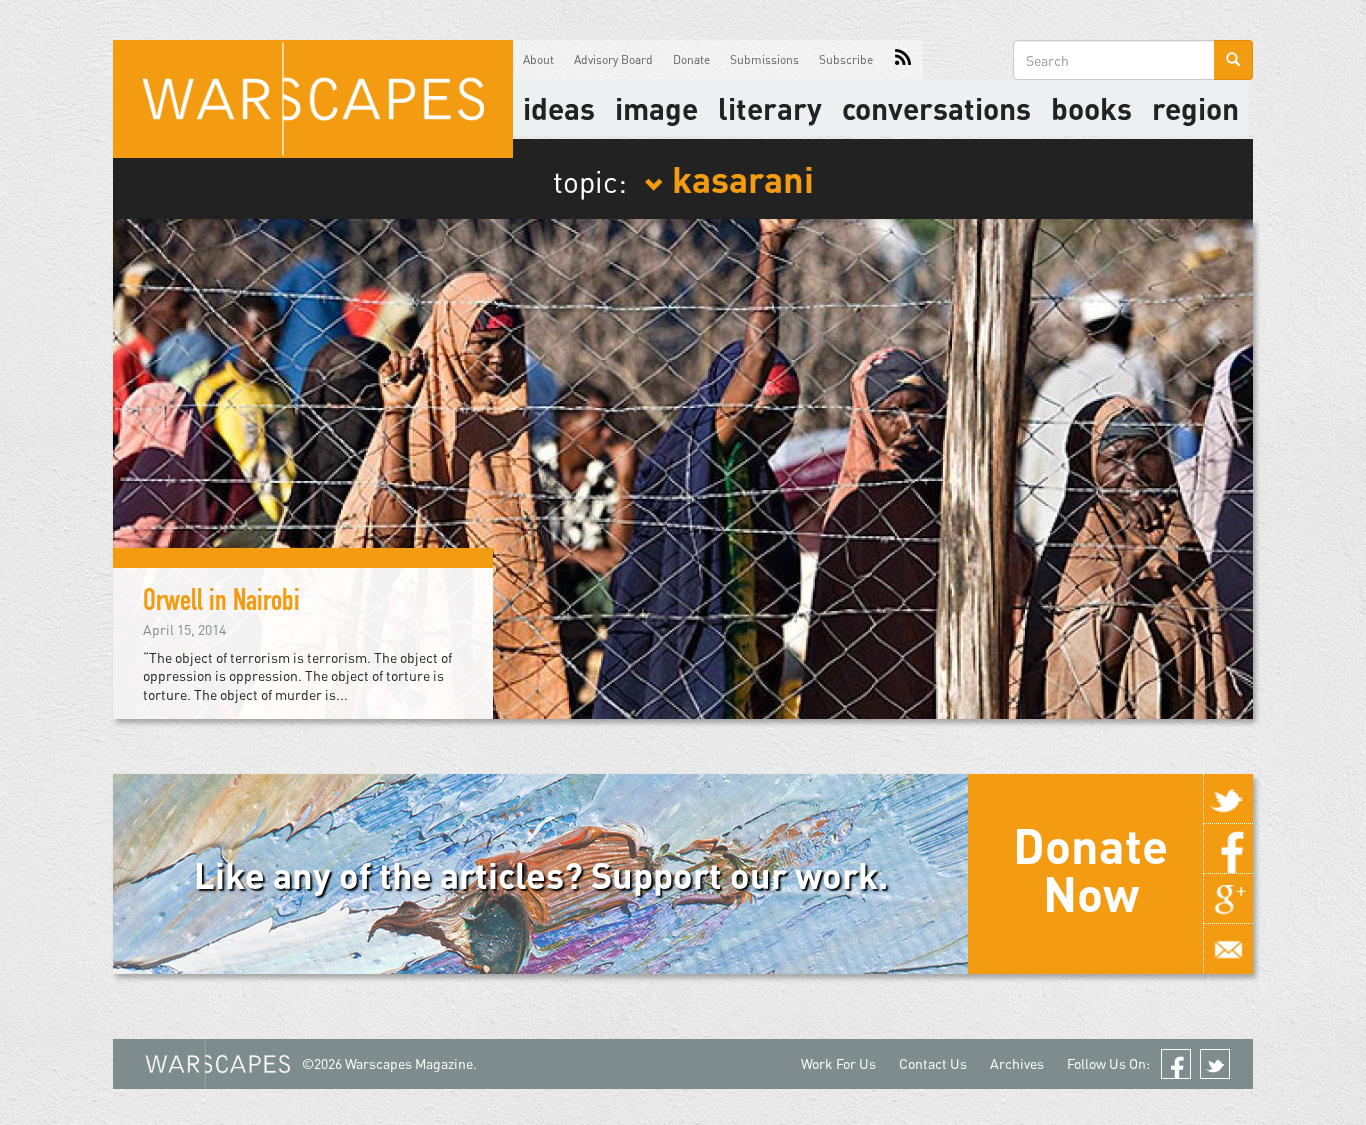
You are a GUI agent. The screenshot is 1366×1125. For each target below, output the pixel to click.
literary (770, 108)
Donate (691, 59)
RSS (903, 60)
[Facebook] (1228, 849)
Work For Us (838, 1063)
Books (1091, 108)
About (538, 59)
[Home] (313, 99)
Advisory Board (613, 59)
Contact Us (933, 1063)
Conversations (936, 108)
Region (1195, 108)
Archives (1017, 1063)
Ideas (559, 108)
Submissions (764, 59)
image (656, 108)
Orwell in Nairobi (221, 604)
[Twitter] (1228, 799)
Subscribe (846, 59)
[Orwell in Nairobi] (683, 466)
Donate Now (1090, 869)
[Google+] (1228, 899)
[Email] (1228, 949)
